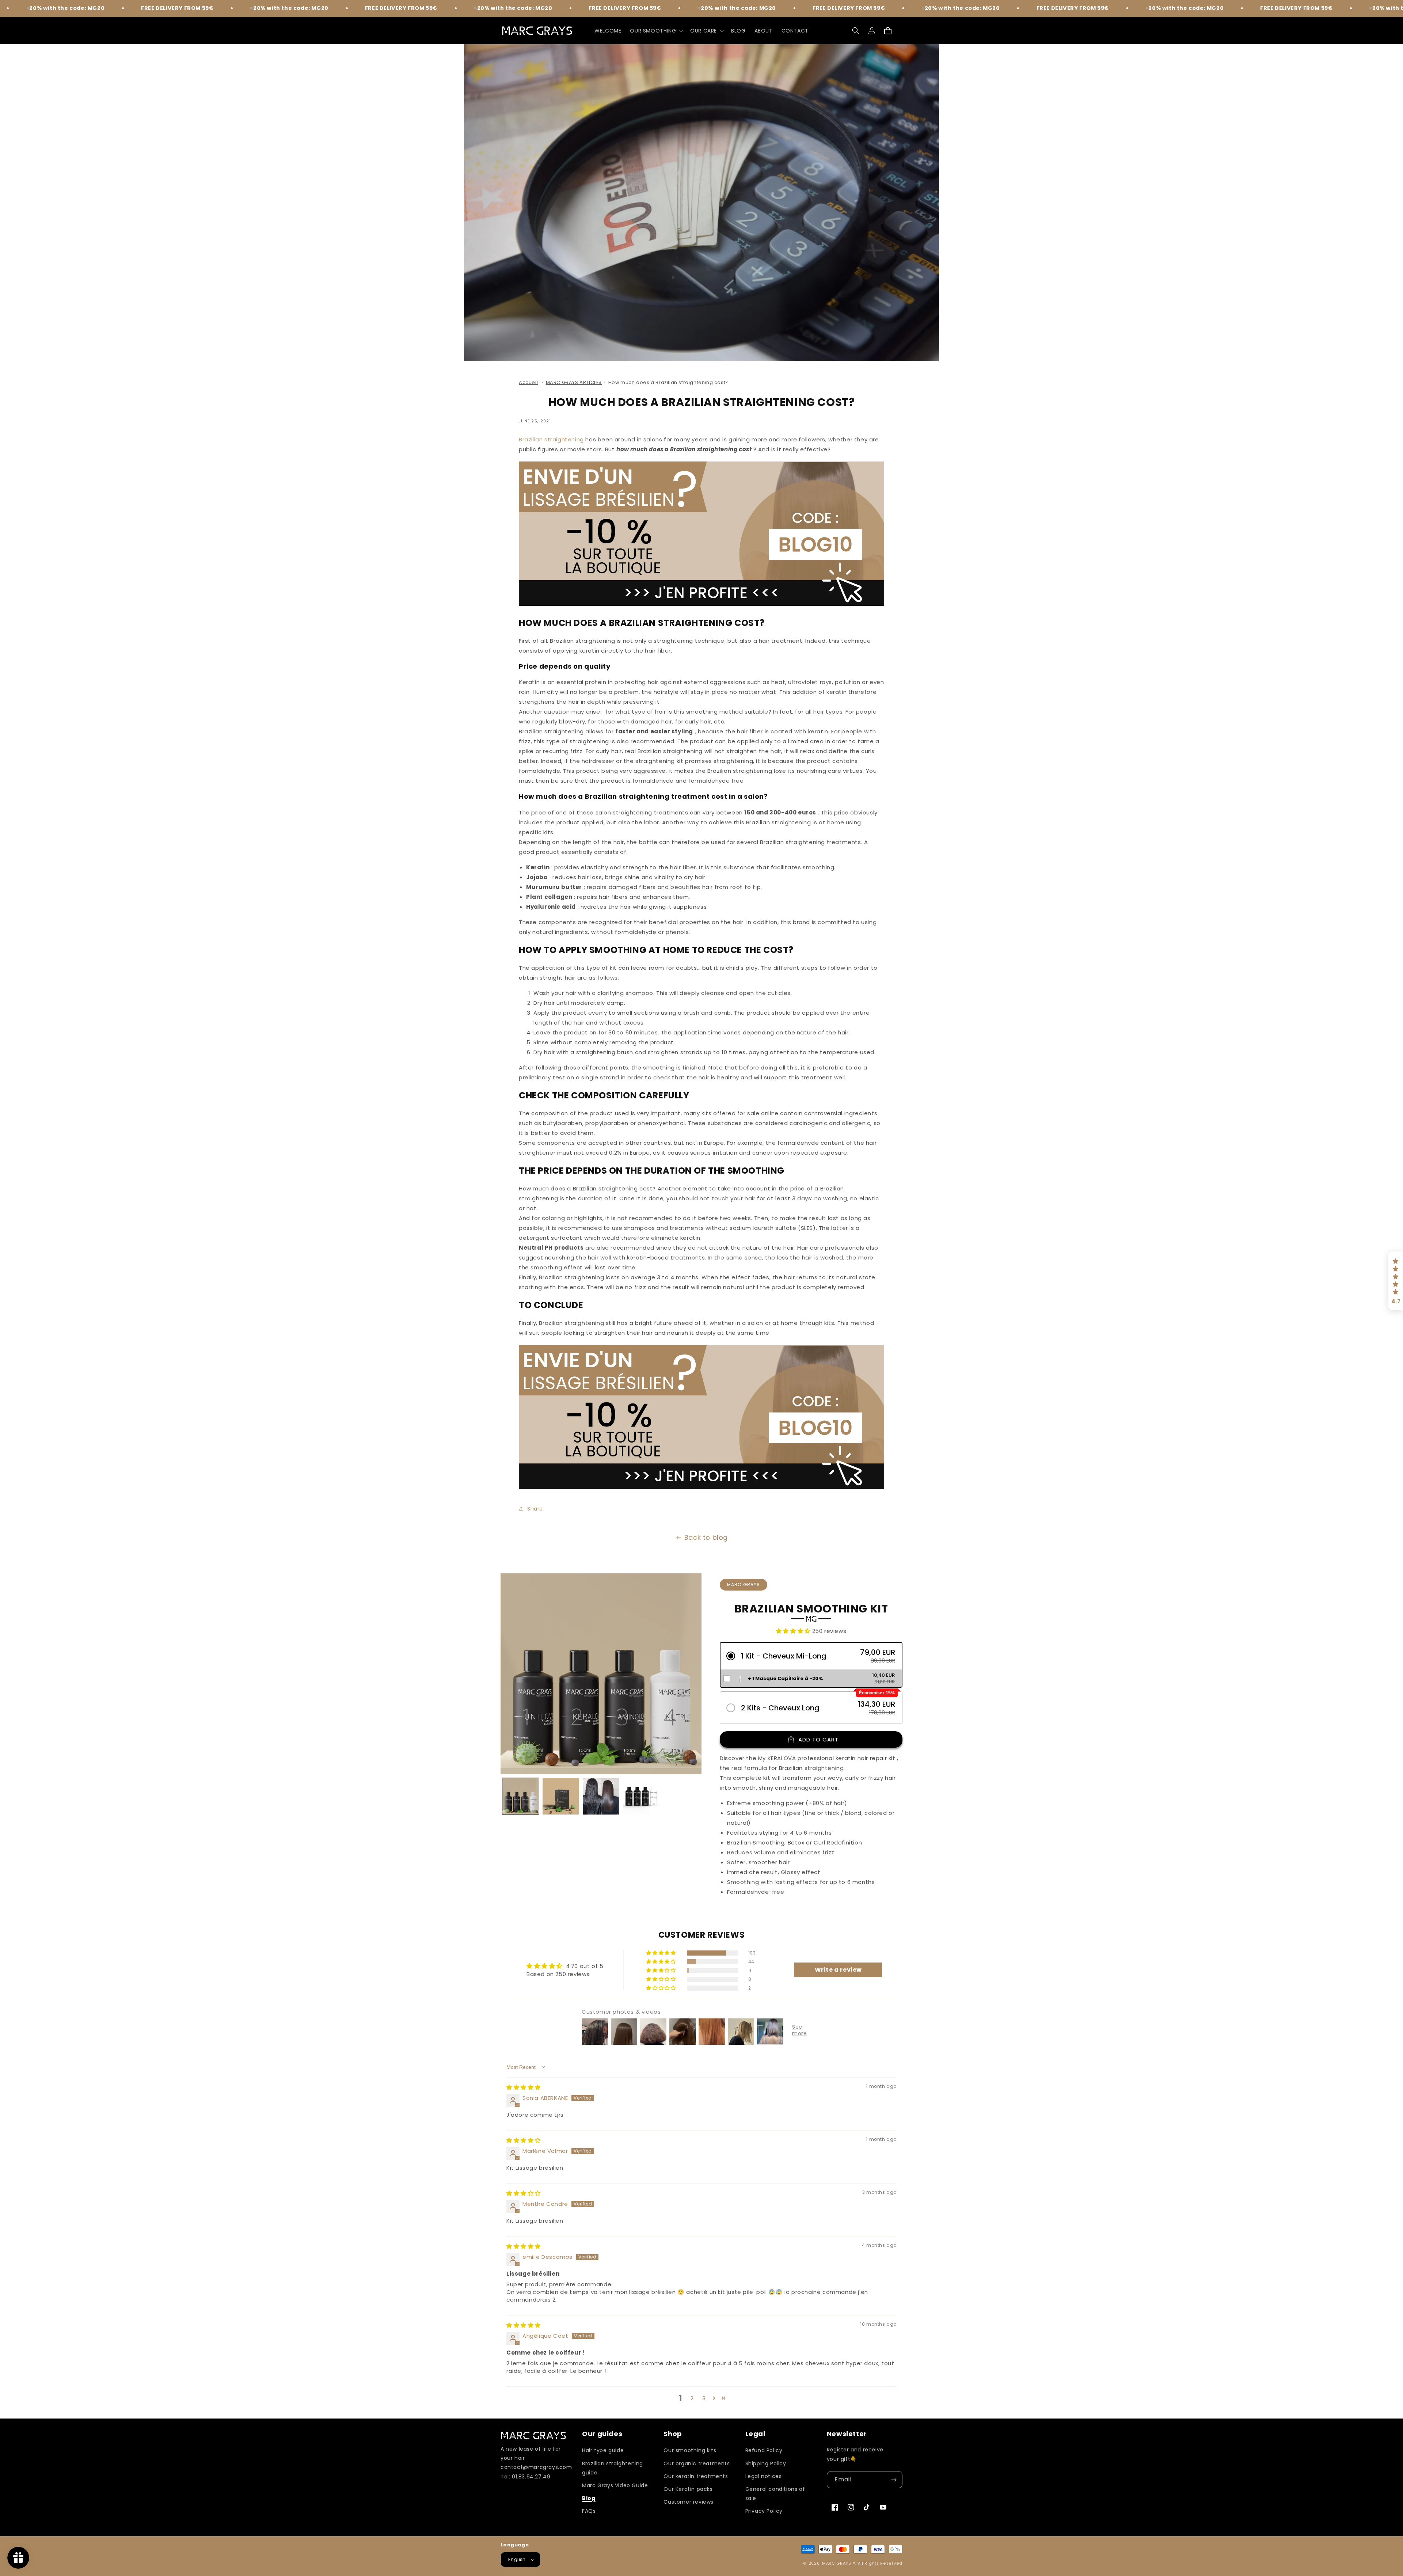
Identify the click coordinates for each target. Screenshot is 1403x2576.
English (517, 2559)
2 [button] (692, 2398)
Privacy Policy (764, 2511)
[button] (656, 31)
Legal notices (764, 2476)
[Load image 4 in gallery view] (641, 1796)
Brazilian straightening (551, 439)
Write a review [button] (838, 1970)
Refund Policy (764, 2450)
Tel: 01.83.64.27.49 (525, 2477)
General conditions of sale (775, 2494)
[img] (524, 2087)
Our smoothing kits (690, 2450)
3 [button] (704, 2398)
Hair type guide (603, 2450)
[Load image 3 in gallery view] (601, 1796)
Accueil (528, 382)
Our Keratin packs (688, 2489)
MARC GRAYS (837, 2563)
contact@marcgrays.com (536, 2467)
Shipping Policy (766, 2463)
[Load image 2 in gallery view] (561, 1796)
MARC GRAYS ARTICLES (574, 382)
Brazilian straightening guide (613, 2468)
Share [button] (535, 1509)
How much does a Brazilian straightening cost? (668, 382)
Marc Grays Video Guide (615, 2485)
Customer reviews (689, 2502)
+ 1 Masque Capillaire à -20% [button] (785, 1678)
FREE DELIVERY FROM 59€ (48, 8)
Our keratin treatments (696, 2476)
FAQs (589, 2511)
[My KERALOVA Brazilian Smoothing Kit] (701, 604)
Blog (589, 2498)
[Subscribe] (894, 2480)
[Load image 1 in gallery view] (521, 1796)
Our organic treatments (697, 2463)
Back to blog (706, 1537)
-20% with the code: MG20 (160, 8)
